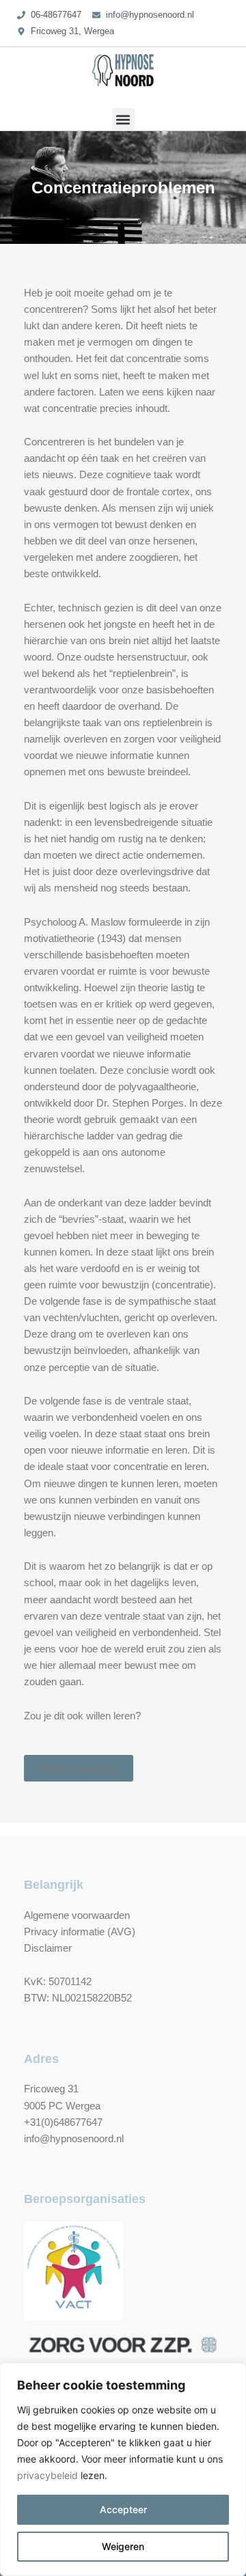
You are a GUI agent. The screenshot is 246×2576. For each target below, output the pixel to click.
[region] (123, 2469)
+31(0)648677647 (63, 2122)
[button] (123, 119)
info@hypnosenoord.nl (74, 2139)
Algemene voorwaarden (77, 1915)
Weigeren (123, 2546)
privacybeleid (47, 2475)
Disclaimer (48, 1948)
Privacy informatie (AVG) (80, 1932)
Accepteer (123, 2509)
